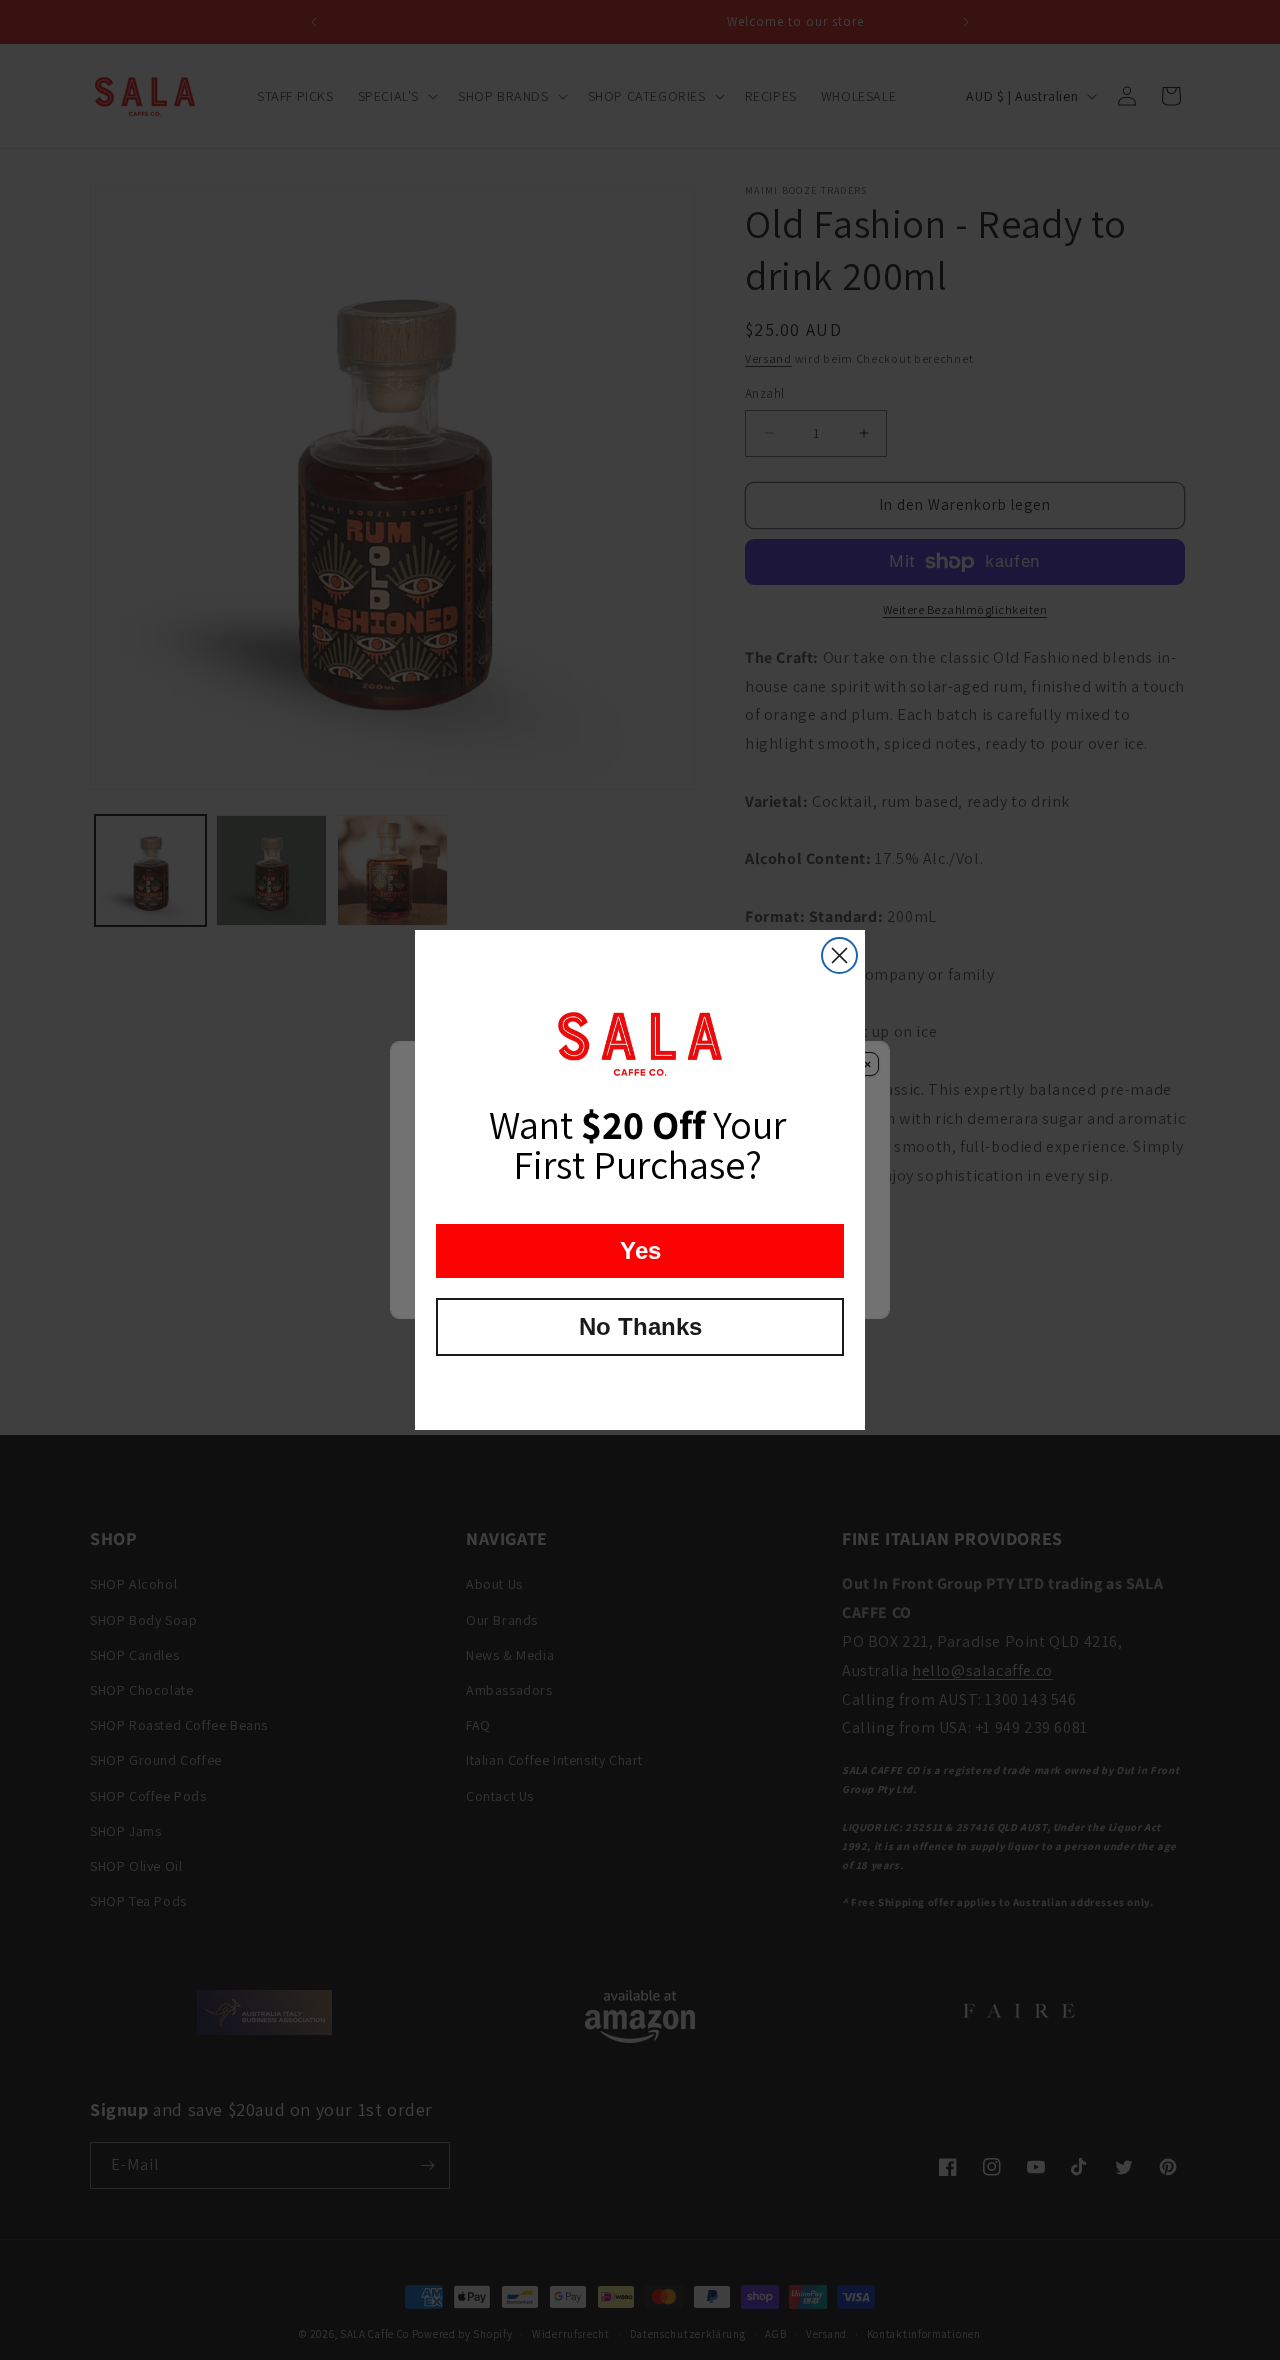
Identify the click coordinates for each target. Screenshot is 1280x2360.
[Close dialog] (839, 955)
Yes (640, 1250)
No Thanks (640, 1326)
